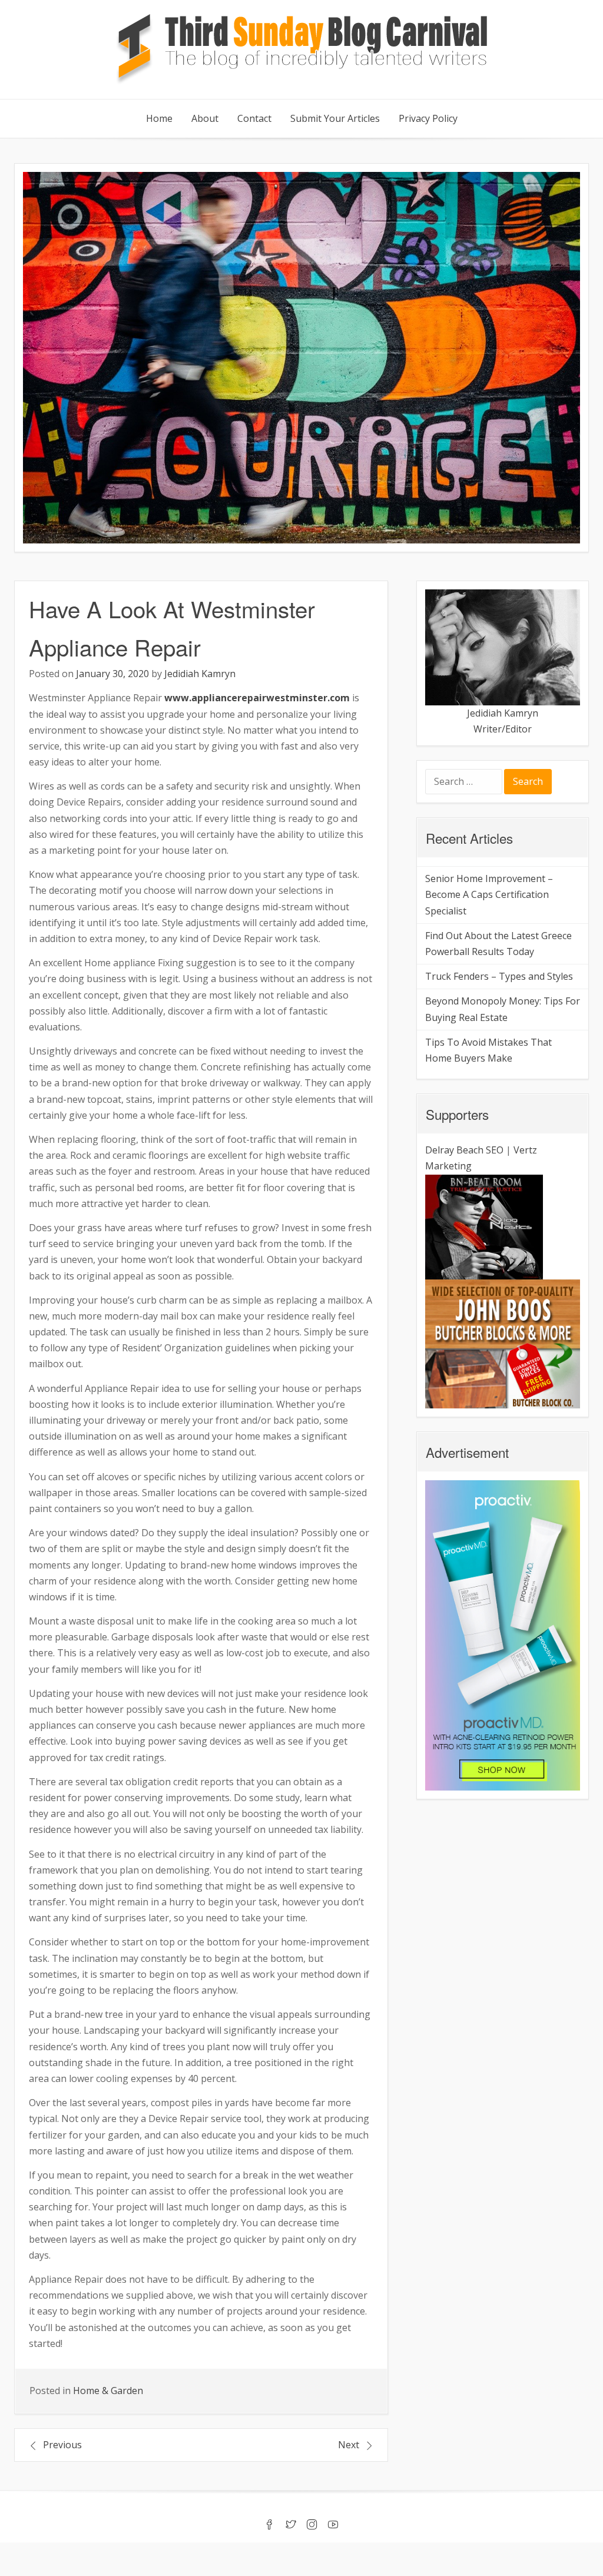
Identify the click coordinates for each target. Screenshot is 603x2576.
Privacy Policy (428, 118)
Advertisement (467, 1452)
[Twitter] (291, 2525)
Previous (62, 2445)
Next (349, 2445)
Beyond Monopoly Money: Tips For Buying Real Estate (503, 1009)
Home (159, 118)
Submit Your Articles (335, 118)
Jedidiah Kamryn (200, 674)
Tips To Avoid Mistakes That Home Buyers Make (488, 1050)
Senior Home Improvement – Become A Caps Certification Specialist (489, 894)
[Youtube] (333, 2525)
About (205, 118)
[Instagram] (312, 2525)
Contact (254, 118)
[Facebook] (270, 2525)
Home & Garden (108, 2391)
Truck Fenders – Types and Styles (499, 976)
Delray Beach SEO (464, 1150)
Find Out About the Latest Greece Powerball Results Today (498, 944)
